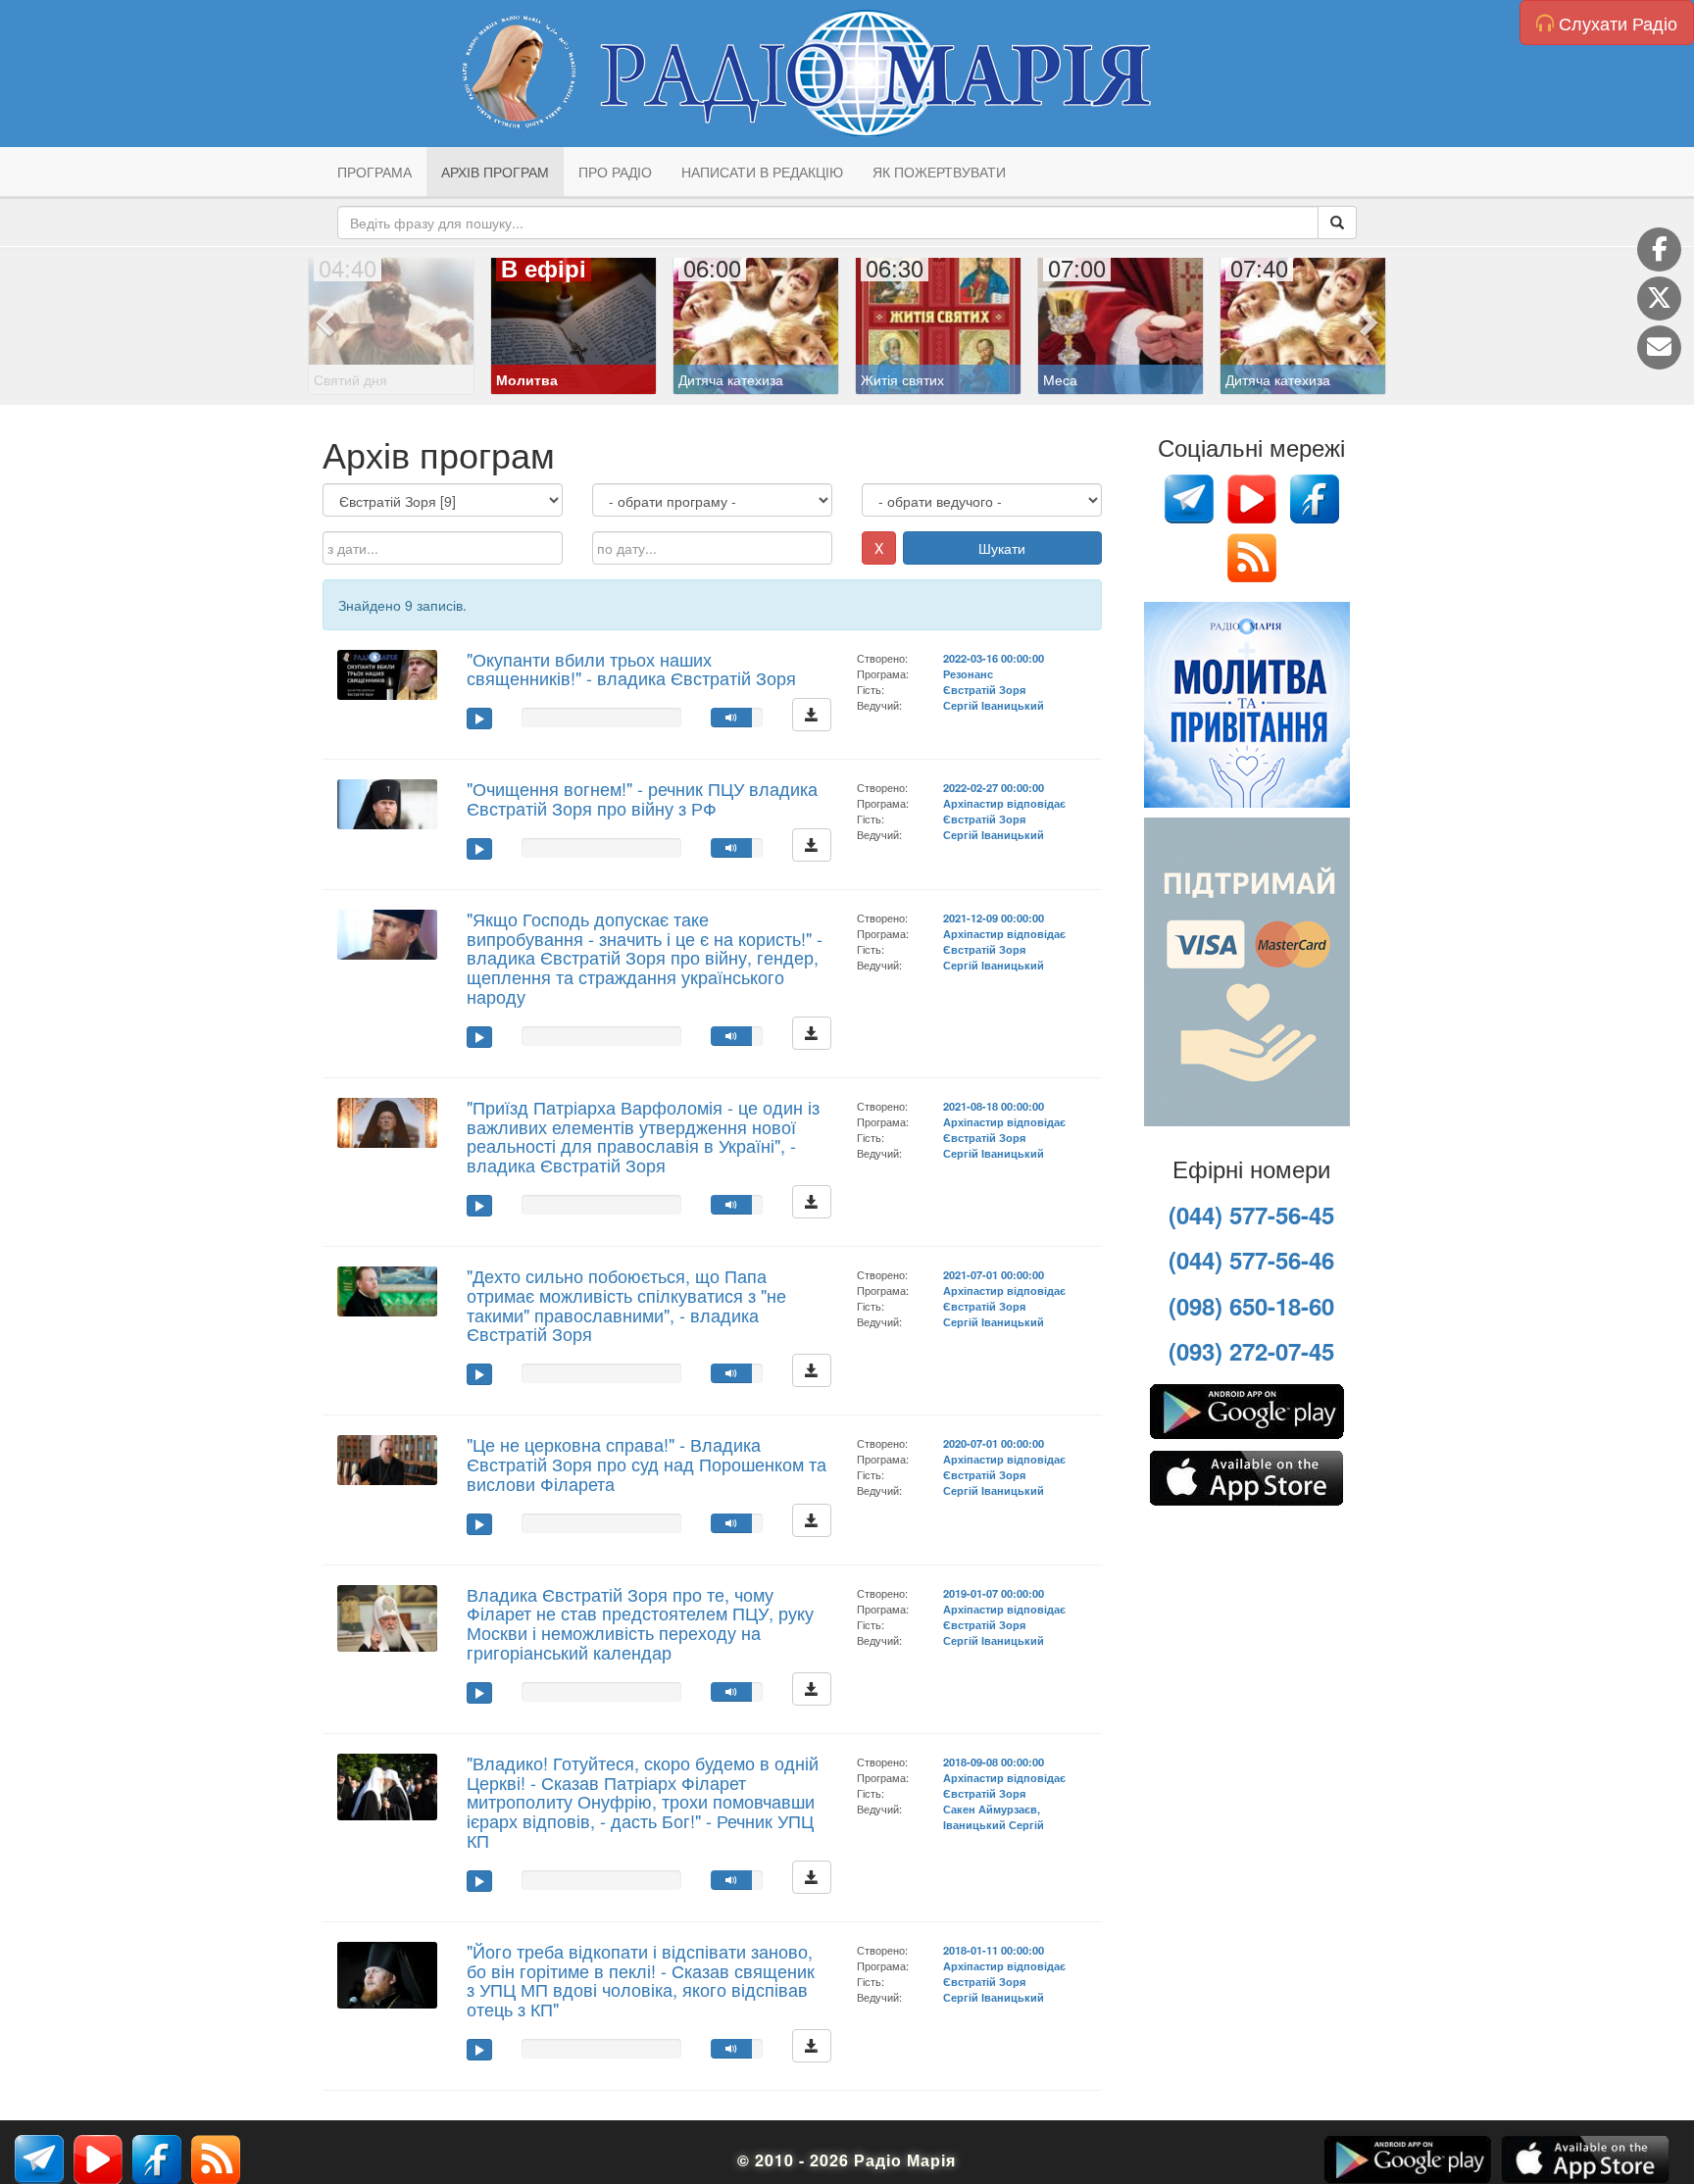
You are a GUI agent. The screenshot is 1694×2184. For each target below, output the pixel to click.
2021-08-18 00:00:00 (994, 1106)
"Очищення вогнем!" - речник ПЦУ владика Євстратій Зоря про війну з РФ (642, 798)
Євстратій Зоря (984, 689)
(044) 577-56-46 (1251, 1260)
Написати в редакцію (762, 172)
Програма (374, 172)
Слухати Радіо (1616, 23)
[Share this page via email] (1659, 347)
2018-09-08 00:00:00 (994, 1762)
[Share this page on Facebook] (1659, 249)
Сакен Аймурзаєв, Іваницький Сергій (994, 1816)
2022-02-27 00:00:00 (994, 787)
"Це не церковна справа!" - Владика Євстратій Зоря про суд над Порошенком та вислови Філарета (647, 1464)
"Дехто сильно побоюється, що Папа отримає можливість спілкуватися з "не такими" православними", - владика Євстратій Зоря (626, 1304)
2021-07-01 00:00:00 (994, 1274)
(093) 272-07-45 (1251, 1351)
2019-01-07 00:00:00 (994, 1593)
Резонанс (968, 673)
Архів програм (495, 172)
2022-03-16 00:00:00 (994, 658)
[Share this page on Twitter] (1659, 298)
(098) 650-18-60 (1251, 1306)
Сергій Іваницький (994, 705)
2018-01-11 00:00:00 (994, 1950)
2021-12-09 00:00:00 (994, 918)
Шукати (1002, 548)
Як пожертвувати (939, 172)
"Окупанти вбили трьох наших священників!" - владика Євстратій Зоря (631, 669)
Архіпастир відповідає (1004, 803)
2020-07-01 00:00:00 (994, 1443)
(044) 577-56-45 (1251, 1215)
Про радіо (615, 172)
